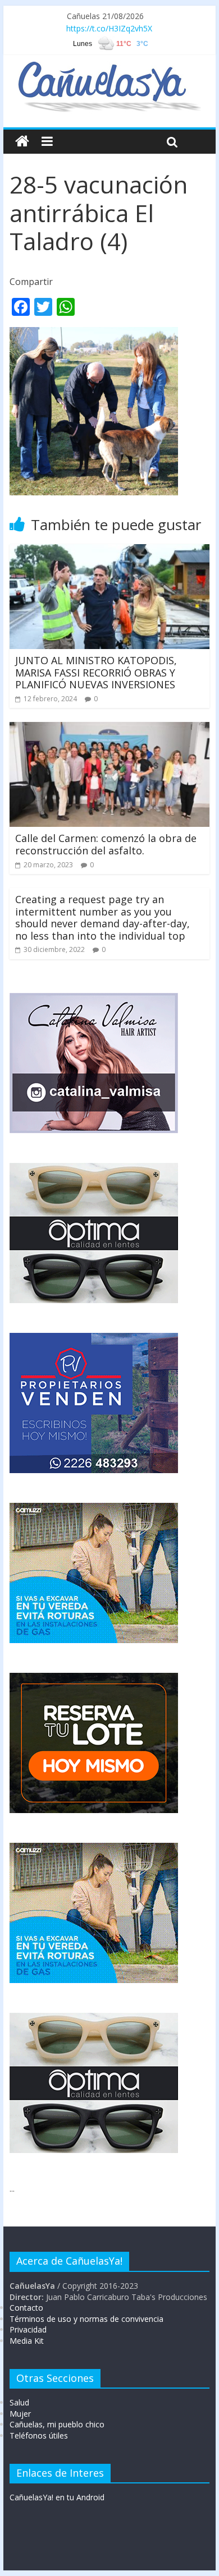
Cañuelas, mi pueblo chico (57, 2424)
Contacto (26, 2308)
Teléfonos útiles (39, 2435)
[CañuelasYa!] (109, 67)
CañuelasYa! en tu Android (57, 2497)
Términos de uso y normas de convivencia (86, 2319)
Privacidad (28, 2329)
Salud (19, 2402)
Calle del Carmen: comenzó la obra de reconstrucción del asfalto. (106, 844)
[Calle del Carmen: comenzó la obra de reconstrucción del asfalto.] (109, 729)
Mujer (20, 2414)
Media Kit (27, 2341)
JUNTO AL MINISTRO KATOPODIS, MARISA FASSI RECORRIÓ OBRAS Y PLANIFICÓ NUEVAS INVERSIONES (96, 672)
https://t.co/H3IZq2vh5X (109, 28)
